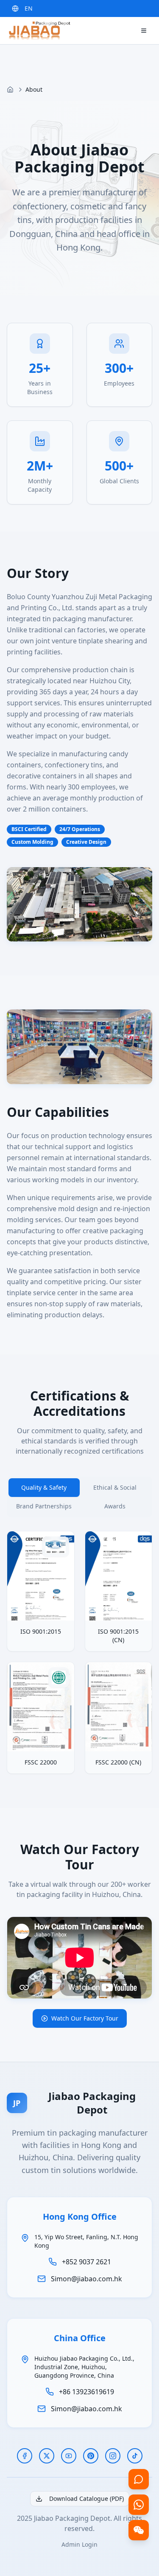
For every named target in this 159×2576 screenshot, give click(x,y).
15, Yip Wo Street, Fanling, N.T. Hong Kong (86, 2241)
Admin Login (79, 2544)
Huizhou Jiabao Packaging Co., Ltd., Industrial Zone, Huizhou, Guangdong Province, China (84, 2367)
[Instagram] (113, 2456)
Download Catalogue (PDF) (86, 2498)
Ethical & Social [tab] (115, 1487)
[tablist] (79, 1497)
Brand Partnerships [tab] (44, 1506)
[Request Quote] (139, 2479)
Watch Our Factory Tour (85, 2018)
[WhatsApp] (139, 2505)
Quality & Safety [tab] (44, 1487)
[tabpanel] (79, 1652)
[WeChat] (139, 2530)
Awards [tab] (115, 1506)
